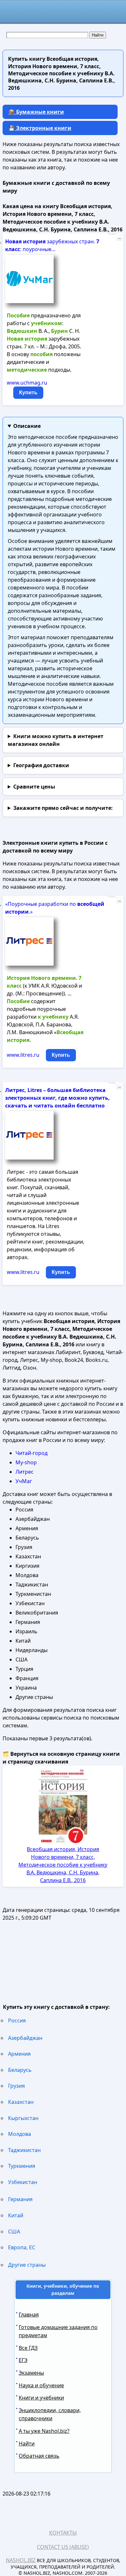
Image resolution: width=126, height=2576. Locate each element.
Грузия (16, 2086)
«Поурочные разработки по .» (55, 908)
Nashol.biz (21, 2560)
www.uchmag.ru (27, 383)
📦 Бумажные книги (36, 112)
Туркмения (22, 2166)
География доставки (41, 765)
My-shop (26, 1462)
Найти (27, 2443)
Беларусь (20, 2070)
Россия (17, 2020)
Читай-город (31, 1453)
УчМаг (24, 1481)
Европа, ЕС (22, 2247)
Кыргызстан (23, 2118)
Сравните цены (34, 787)
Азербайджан (25, 2038)
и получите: (63, 808)
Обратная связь (39, 2456)
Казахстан (21, 2102)
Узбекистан (23, 2182)
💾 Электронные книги (40, 128)
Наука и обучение (41, 2385)
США (14, 2231)
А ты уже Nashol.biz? (44, 2431)
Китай (16, 2215)
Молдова (20, 2134)
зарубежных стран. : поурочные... (52, 245)
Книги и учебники (41, 2398)
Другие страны (27, 2265)
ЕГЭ (23, 2360)
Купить (28, 392)
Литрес (25, 1472)
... (119, 238)
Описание (27, 426)
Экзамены (31, 2373)
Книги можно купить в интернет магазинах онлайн (56, 740)
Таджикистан (24, 2150)
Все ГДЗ (28, 2348)
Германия (20, 2199)
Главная (29, 2315)
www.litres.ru (23, 1055)
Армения (19, 2054)
